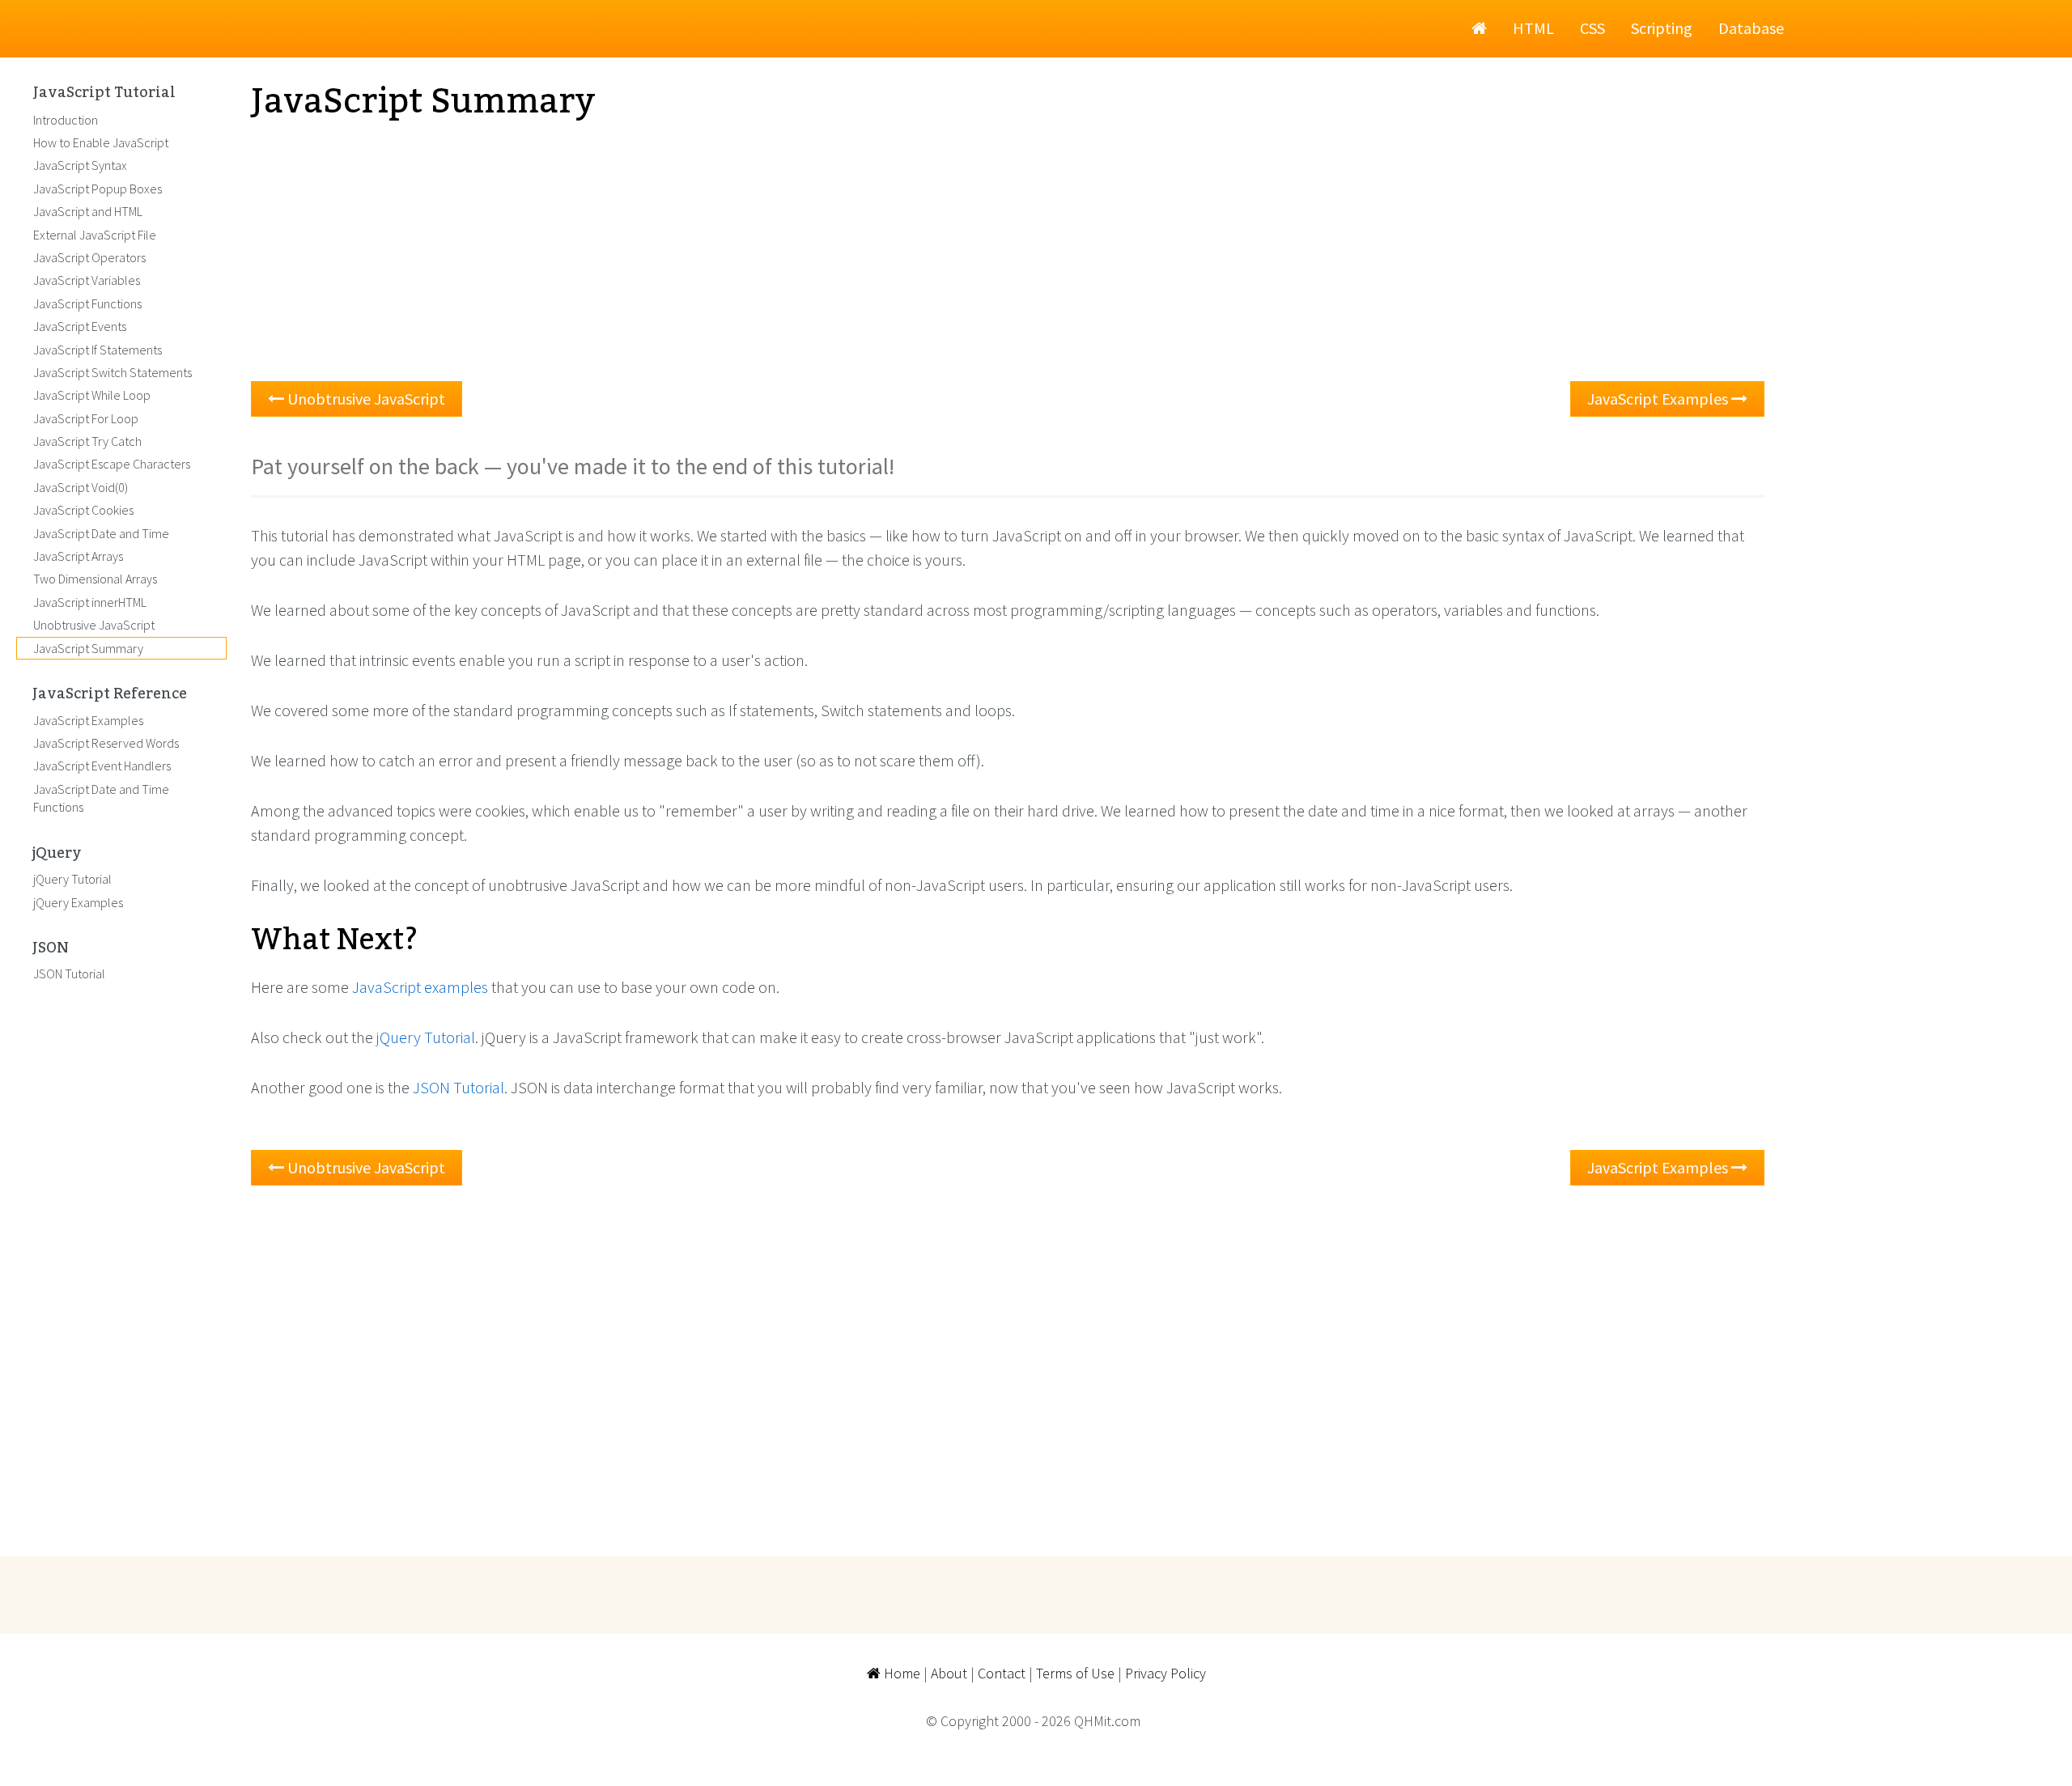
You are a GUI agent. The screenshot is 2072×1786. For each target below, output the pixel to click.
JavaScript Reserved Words (106, 743)
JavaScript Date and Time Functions (101, 798)
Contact (1002, 1673)
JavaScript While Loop (92, 395)
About (949, 1673)
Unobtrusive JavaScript (365, 399)
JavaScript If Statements (98, 350)
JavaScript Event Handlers (102, 766)
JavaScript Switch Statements (113, 372)
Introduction (66, 120)
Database (1751, 28)
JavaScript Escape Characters (112, 464)
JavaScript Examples (1659, 399)
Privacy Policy (1165, 1673)
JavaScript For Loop (86, 418)
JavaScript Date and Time (101, 533)
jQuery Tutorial (426, 1037)
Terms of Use (1075, 1673)
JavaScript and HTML (88, 211)
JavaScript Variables (87, 280)
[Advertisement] (737, 252)
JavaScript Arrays (78, 556)
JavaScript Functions (87, 303)
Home (900, 1673)
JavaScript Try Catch (87, 441)
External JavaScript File (95, 235)
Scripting (1662, 28)
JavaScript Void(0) (81, 487)
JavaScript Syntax (80, 165)
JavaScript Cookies (83, 510)
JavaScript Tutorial (104, 93)
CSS (1592, 28)
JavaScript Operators (89, 257)
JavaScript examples (420, 987)
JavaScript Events (80, 326)
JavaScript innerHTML (90, 602)
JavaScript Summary (88, 648)
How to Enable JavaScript (101, 142)
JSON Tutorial (459, 1087)
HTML (1533, 28)
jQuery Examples (78, 902)
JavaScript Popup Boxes (98, 189)
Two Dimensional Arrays (95, 579)
